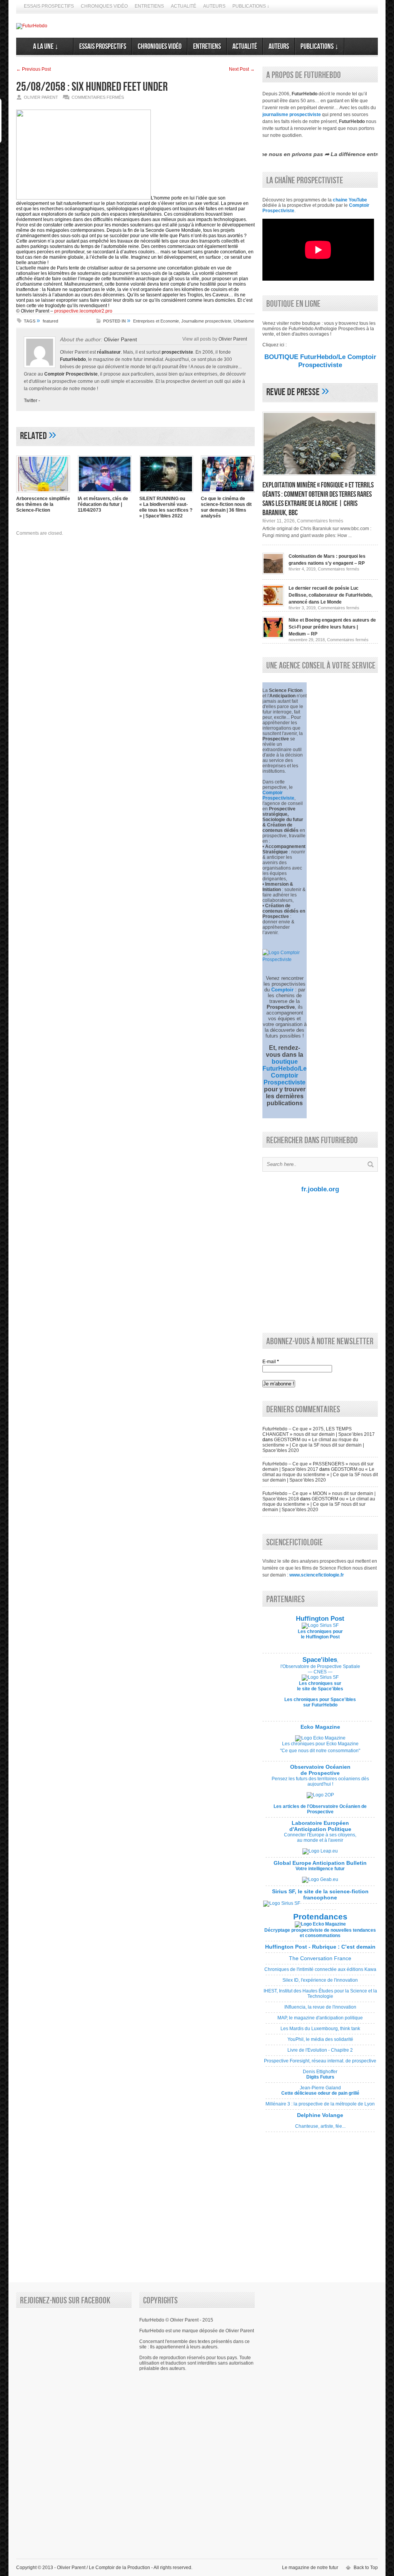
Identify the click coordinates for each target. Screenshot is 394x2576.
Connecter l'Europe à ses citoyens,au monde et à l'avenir (320, 1838)
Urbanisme (244, 321)
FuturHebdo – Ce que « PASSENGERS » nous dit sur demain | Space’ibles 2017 (318, 1467)
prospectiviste (177, 352)
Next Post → (242, 69)
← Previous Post (33, 69)
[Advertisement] (318, 1262)
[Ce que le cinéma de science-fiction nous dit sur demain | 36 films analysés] (228, 493)
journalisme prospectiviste (292, 115)
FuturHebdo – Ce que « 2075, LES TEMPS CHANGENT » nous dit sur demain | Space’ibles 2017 (319, 1432)
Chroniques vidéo (104, 6)
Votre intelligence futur (320, 1866)
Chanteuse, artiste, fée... (320, 2124)
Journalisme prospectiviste (206, 321)
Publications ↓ (251, 6)
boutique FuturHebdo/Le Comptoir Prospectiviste (285, 1072)
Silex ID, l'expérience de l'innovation (320, 1983)
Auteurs (214, 6)
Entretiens (149, 6)
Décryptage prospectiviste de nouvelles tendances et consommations (320, 1933)
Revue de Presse (293, 392)
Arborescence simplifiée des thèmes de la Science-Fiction (43, 504)
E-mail (271, 1362)
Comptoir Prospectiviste (71, 374)
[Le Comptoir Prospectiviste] (285, 960)
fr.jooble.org (320, 1189)
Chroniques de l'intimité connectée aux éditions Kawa (320, 1972)
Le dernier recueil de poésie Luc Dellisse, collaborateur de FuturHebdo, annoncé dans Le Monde (331, 595)
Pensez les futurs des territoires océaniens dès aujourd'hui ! (320, 1781)
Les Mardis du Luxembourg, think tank (320, 2031)
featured (50, 321)
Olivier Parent (120, 339)
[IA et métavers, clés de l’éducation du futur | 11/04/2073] (105, 493)
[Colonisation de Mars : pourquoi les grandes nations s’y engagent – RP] (273, 573)
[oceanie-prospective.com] (320, 1795)
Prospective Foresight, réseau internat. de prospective (320, 2064)
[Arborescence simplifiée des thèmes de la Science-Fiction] (43, 493)
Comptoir (282, 990)
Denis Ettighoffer (320, 2077)
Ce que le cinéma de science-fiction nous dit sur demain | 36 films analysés (226, 507)
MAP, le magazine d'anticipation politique (320, 2021)
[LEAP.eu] (320, 1851)
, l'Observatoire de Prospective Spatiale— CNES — (320, 1666)
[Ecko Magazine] (320, 1738)
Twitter (31, 401)
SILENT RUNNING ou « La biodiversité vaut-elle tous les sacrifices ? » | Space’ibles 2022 (166, 507)
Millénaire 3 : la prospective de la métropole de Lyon (320, 2107)
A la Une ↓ (45, 47)
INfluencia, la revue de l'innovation (320, 2010)
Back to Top (366, 2568)
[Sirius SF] (282, 1903)
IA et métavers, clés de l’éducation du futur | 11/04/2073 (103, 504)
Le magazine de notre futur (310, 2568)
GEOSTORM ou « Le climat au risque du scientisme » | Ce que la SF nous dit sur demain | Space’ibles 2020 (313, 1445)
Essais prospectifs (49, 6)
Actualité (184, 6)
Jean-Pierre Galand (320, 2093)
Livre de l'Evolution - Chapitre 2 (320, 2053)
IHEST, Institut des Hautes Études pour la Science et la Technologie (320, 1996)
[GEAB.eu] (320, 1879)
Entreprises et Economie (156, 321)
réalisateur (109, 352)
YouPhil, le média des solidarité (320, 2042)
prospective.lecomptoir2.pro (83, 311)
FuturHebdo (73, 359)
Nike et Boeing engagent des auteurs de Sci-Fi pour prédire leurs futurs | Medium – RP (332, 627)
